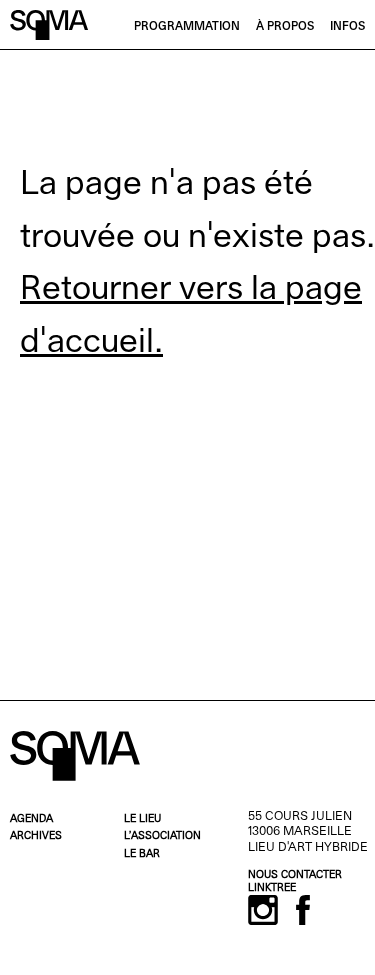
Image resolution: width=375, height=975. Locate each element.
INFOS (347, 27)
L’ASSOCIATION (162, 836)
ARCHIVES (36, 836)
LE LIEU (142, 819)
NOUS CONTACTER (295, 875)
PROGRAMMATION (187, 27)
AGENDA (31, 819)
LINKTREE (272, 888)
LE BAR (142, 854)
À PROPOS (285, 27)
